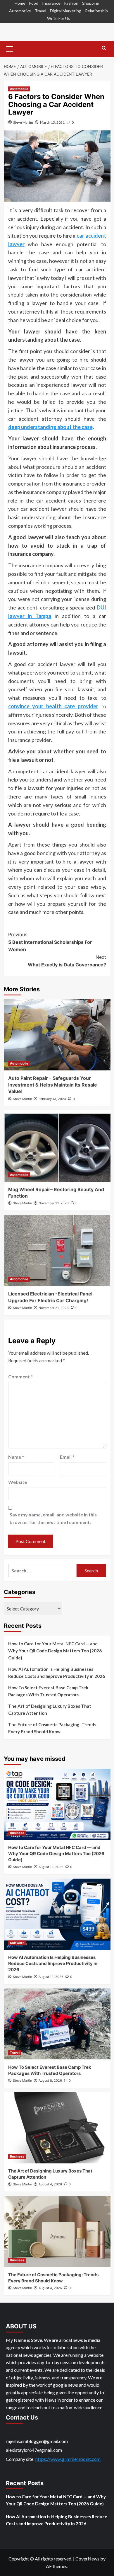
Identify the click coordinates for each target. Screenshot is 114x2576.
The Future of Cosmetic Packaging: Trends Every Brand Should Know (52, 1728)
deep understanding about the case (50, 427)
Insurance (51, 3)
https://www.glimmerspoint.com (68, 2459)
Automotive (20, 11)
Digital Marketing (66, 11)
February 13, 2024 (52, 1099)
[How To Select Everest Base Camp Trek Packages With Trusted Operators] (57, 2024)
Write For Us (59, 18)
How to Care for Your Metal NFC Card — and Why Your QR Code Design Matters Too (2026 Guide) (55, 1651)
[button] (10, 48)
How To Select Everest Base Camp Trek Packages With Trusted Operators (48, 1691)
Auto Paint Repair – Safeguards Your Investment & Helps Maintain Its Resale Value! (53, 1085)
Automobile (19, 89)
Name (16, 1457)
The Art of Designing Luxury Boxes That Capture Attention (50, 1710)
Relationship (96, 11)
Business (17, 1833)
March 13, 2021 (52, 122)
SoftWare (17, 1943)
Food (34, 3)
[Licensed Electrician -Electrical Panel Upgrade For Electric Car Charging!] (57, 1250)
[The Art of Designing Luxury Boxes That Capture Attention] (57, 2128)
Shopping (91, 3)
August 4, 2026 (50, 2184)
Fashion (71, 3)
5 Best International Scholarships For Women (50, 942)
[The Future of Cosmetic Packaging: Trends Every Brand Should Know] (57, 2232)
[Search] (104, 48)
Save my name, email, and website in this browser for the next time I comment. (53, 1518)
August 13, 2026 (51, 1867)
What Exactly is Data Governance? (67, 961)
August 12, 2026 (51, 1977)
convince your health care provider (53, 706)
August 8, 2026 (50, 2080)
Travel (40, 11)
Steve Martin (23, 122)
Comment (20, 1376)
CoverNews (87, 2559)
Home (20, 3)
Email (67, 1457)
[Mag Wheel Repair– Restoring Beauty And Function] (57, 1146)
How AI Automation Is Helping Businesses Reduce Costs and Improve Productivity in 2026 (57, 1673)
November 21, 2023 (54, 1203)
